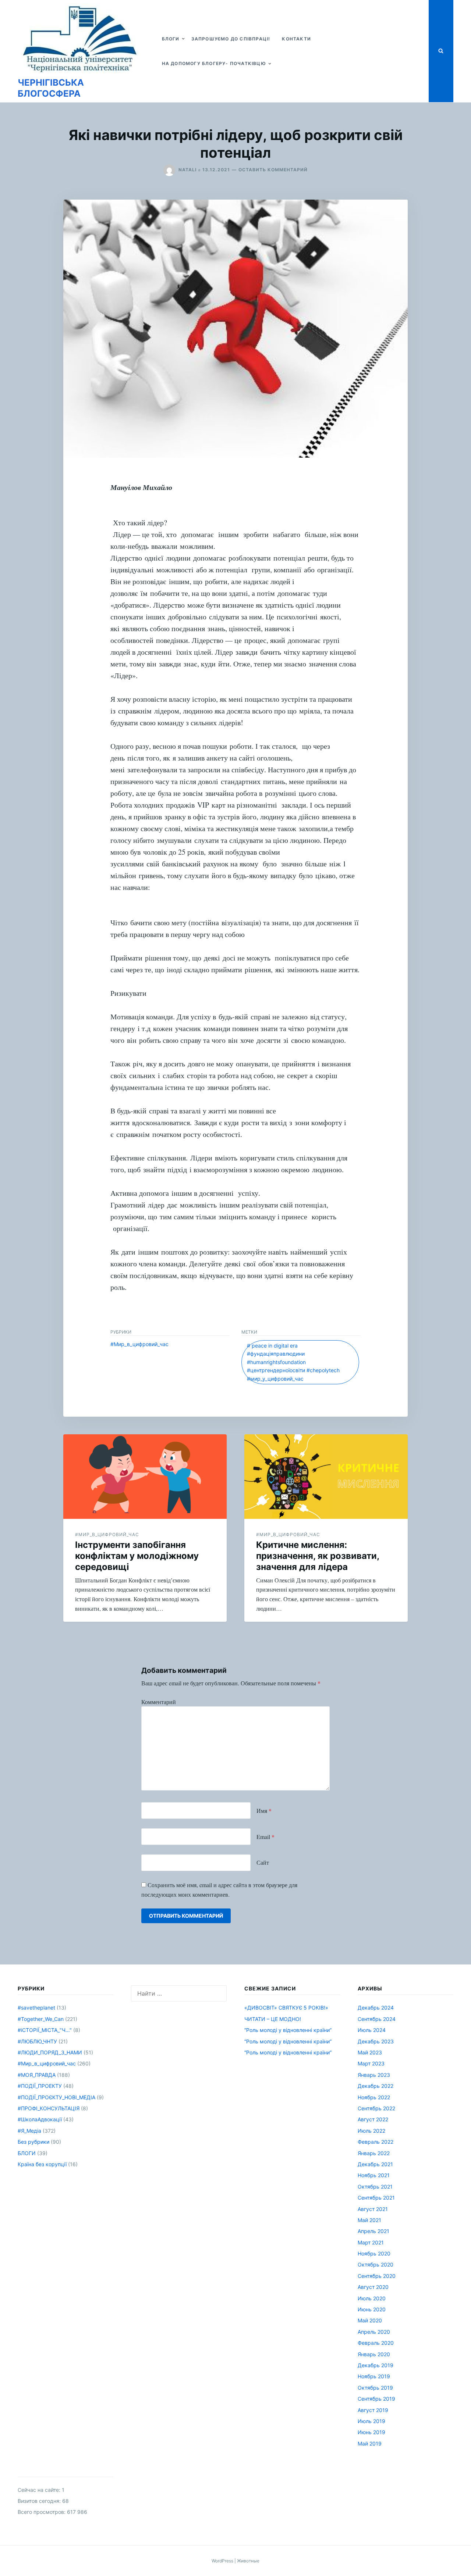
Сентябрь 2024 (377, 2019)
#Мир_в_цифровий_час (139, 1344)
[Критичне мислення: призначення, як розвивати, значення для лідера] (326, 1477)
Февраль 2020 (376, 2343)
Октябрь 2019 (375, 2388)
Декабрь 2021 (375, 2164)
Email (265, 1837)
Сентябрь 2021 (376, 2198)
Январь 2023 (374, 2075)
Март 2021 (371, 2242)
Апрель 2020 (374, 2332)
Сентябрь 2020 (377, 2276)
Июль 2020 (372, 2298)
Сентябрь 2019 (376, 2399)
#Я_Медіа (29, 2131)
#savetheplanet (36, 2008)
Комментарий (159, 1702)
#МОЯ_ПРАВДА (37, 2075)
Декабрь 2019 (376, 2365)
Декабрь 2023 (376, 2041)
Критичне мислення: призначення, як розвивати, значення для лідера (318, 1556)
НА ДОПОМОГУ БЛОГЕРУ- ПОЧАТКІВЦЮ (214, 63)
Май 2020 (370, 2320)
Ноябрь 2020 (374, 2253)
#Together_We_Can (41, 2019)
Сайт (263, 1862)
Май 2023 (370, 2052)
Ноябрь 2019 (374, 2376)
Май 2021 (369, 2220)
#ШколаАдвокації (40, 2119)
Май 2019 (370, 2443)
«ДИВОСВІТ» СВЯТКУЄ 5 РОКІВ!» (286, 2008)
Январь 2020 (374, 2354)
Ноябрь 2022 (374, 2097)
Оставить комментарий (273, 170)
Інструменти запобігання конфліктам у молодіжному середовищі (137, 1556)
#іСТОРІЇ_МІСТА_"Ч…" (45, 2030)
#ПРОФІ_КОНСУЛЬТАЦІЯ (49, 2108)
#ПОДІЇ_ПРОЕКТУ (40, 2086)
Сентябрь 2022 (376, 2108)
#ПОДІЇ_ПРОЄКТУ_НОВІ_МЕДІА (56, 2097)
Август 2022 (373, 2119)
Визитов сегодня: (40, 2501)
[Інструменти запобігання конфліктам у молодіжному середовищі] (145, 1477)
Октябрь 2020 (376, 2264)
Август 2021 (373, 2209)
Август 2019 (373, 2410)
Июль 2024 (372, 2030)
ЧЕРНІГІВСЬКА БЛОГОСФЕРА (51, 88)
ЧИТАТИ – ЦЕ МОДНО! (273, 2019)
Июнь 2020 (372, 2309)
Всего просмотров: (42, 2512)
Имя (264, 1811)
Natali (187, 170)
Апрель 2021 (373, 2231)
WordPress (222, 2561)
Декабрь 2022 (376, 2086)
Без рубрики (33, 2142)
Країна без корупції (42, 2164)
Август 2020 (373, 2287)
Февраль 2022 (376, 2142)
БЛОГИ (171, 39)
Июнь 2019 (371, 2432)
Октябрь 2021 (375, 2187)
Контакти (296, 39)
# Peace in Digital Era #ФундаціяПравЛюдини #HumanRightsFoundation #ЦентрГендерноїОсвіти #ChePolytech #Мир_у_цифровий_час (293, 1362)
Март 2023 (371, 2063)
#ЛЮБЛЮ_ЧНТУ (37, 2041)
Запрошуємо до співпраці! (231, 39)
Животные (248, 2561)
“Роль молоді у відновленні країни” (288, 2030)
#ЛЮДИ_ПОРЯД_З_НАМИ (50, 2052)
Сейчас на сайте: (40, 2490)
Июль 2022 (371, 2131)
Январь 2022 (374, 2153)
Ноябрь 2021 (374, 2175)
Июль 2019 (371, 2421)
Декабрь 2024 (376, 2008)
